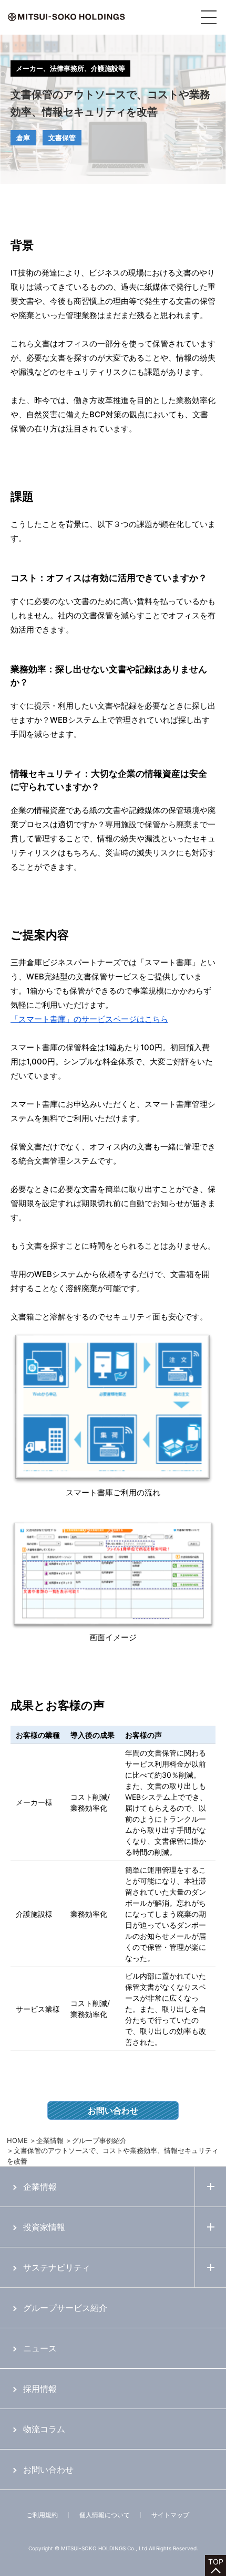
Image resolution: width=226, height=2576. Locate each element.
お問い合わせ (113, 2110)
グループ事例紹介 (99, 2140)
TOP (216, 2562)
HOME (17, 2140)
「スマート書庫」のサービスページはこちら (89, 1019)
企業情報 (50, 2140)
